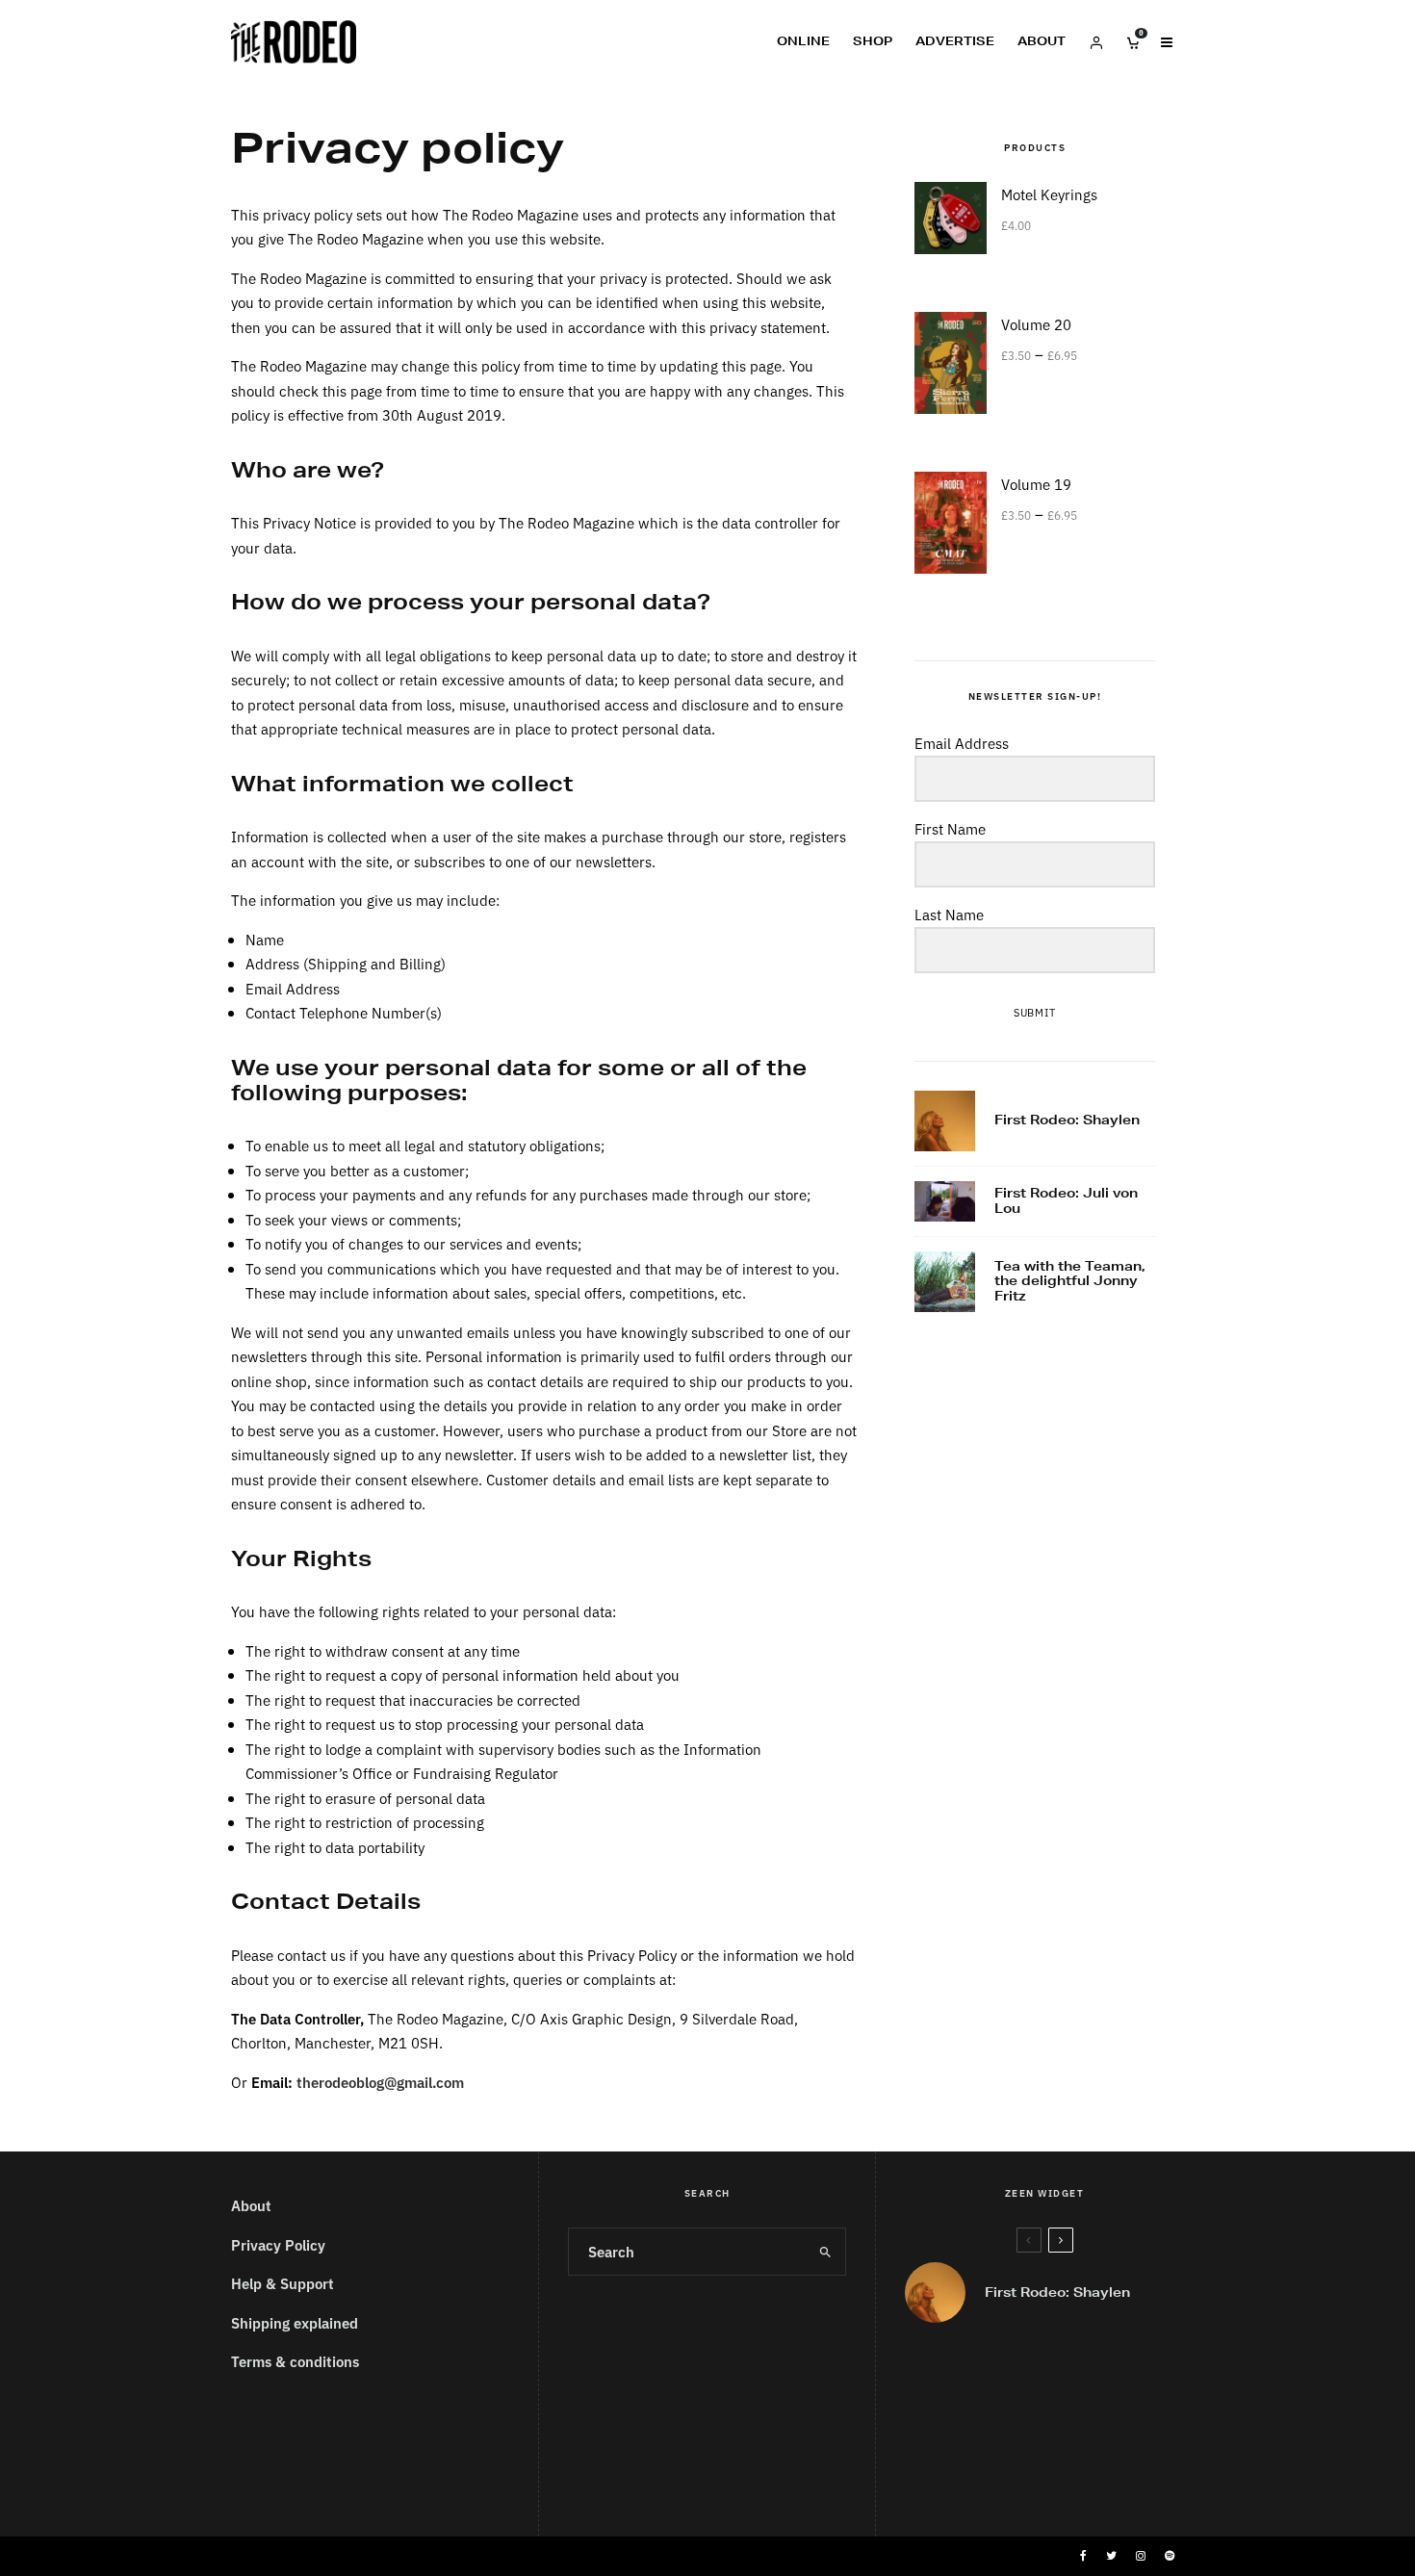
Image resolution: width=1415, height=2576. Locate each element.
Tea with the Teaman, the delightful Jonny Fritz (1070, 1282)
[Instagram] (1141, 2556)
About (1042, 41)
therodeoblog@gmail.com (380, 2082)
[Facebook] (1083, 2556)
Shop (873, 41)
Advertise (955, 41)
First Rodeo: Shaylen (1067, 1121)
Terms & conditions (295, 2361)
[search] (825, 2252)
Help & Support (283, 2283)
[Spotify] (1170, 2556)
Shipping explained (295, 2322)
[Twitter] (1111, 2556)
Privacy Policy (278, 2244)
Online (803, 41)
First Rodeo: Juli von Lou (1066, 1201)
